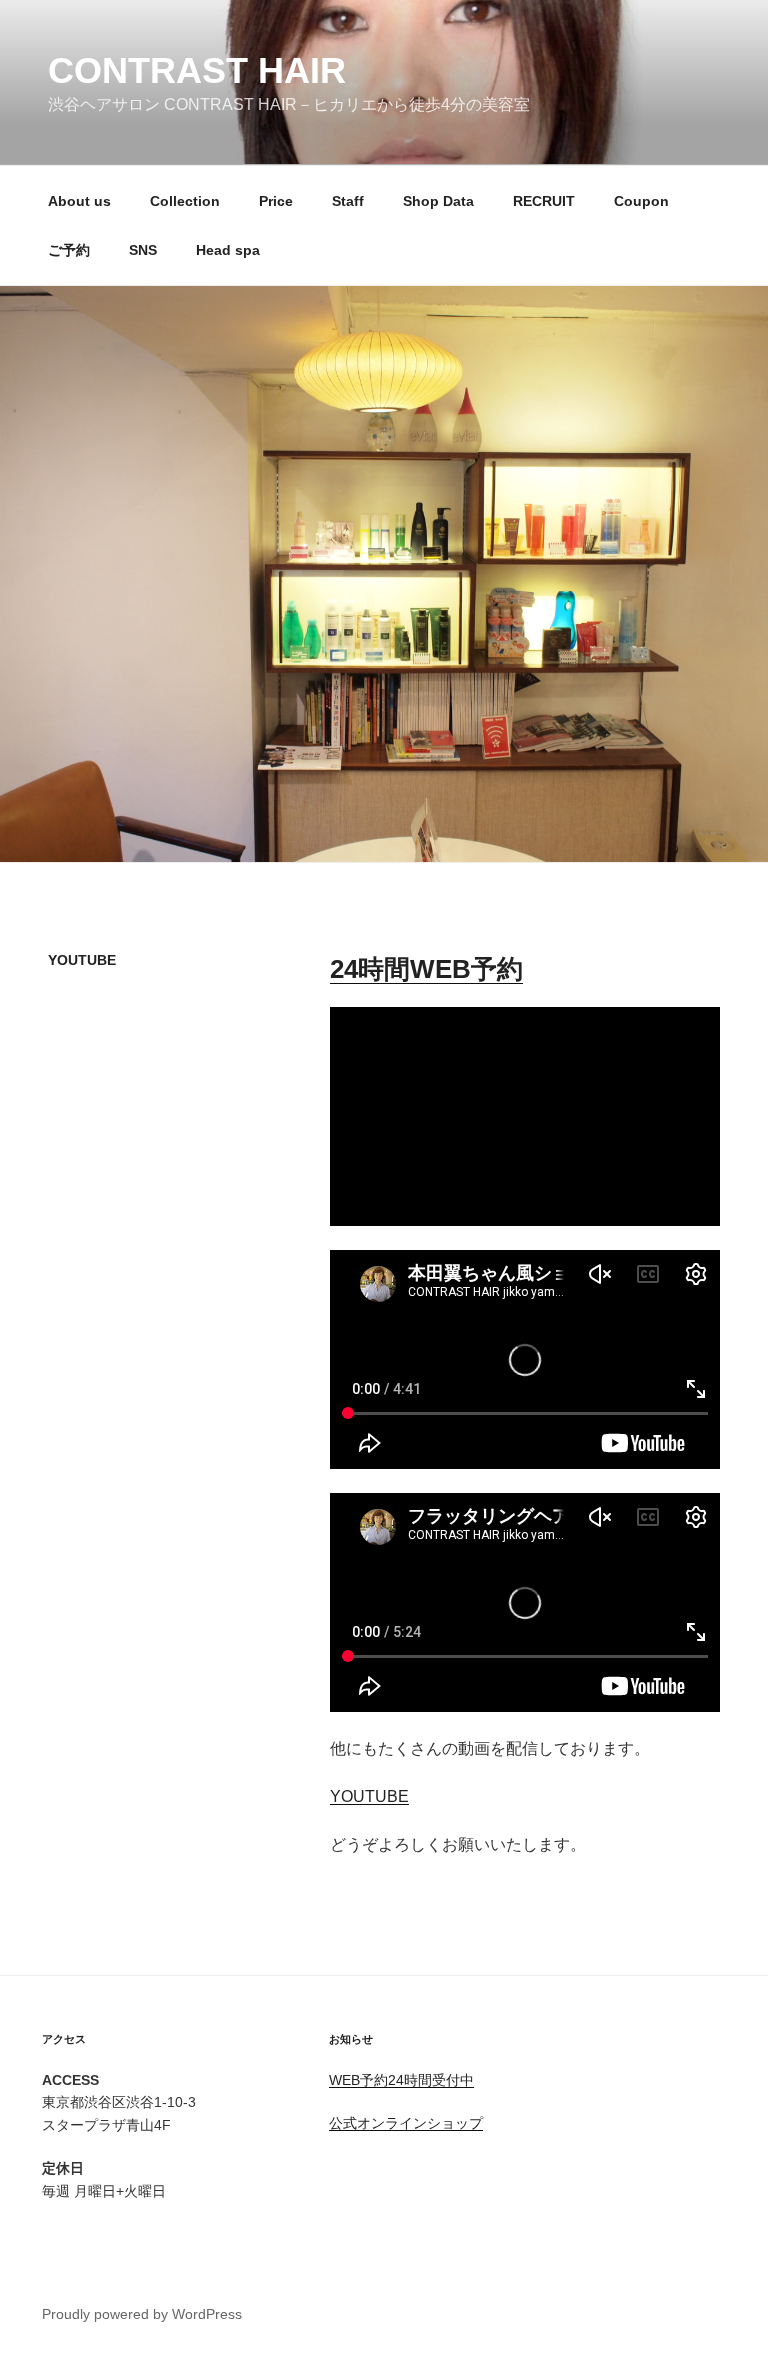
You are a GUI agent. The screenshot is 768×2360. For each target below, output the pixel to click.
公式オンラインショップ (406, 2123)
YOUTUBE (369, 1796)
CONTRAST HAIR (197, 70)
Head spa (228, 250)
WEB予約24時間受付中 (401, 2080)
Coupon (641, 201)
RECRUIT (544, 201)
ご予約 (69, 250)
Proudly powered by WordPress (142, 2314)
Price (276, 201)
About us (79, 201)
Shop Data (438, 201)
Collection (185, 201)
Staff (348, 201)
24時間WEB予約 (426, 969)
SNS (143, 250)
